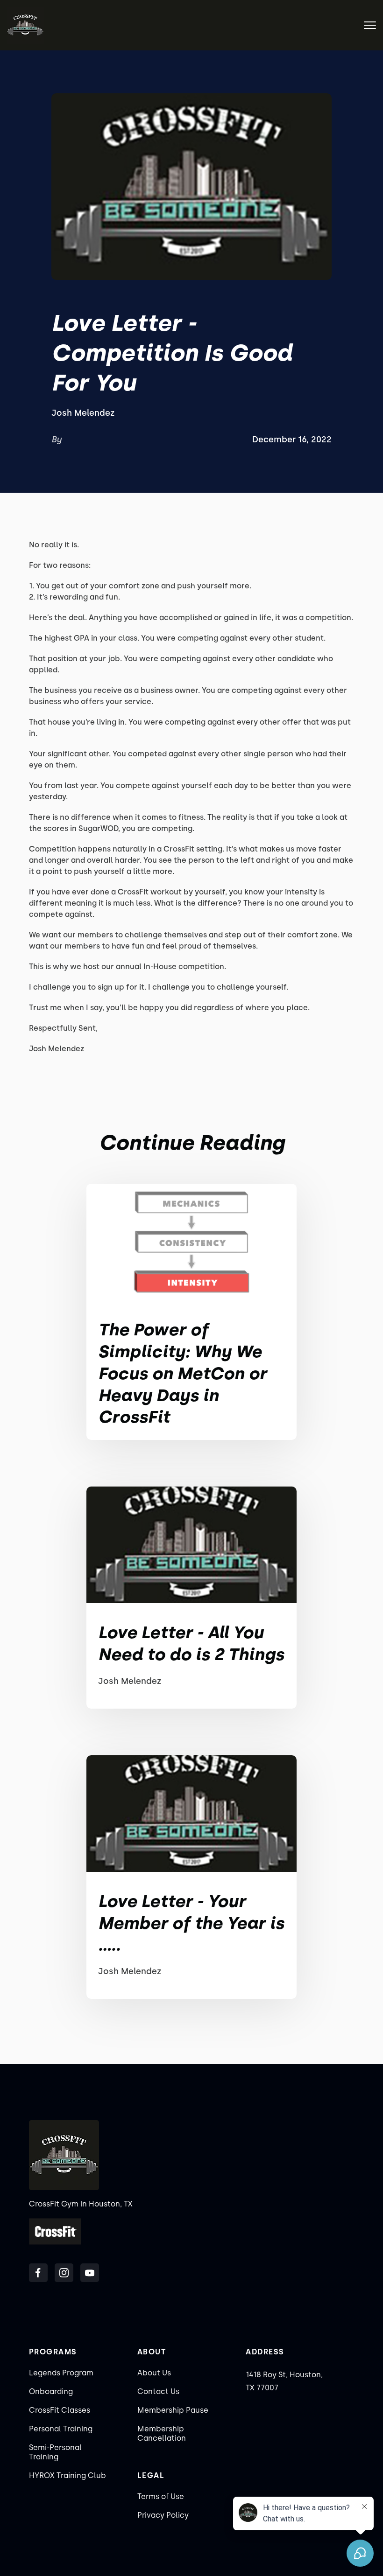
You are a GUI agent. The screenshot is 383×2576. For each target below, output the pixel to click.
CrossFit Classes (60, 2410)
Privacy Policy (163, 2515)
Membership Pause (173, 2410)
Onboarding (51, 2391)
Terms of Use (161, 2496)
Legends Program (61, 2373)
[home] (25, 25)
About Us (154, 2373)
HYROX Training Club (67, 2475)
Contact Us (158, 2391)
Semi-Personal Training (55, 2452)
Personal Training (61, 2429)
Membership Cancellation (162, 2433)
